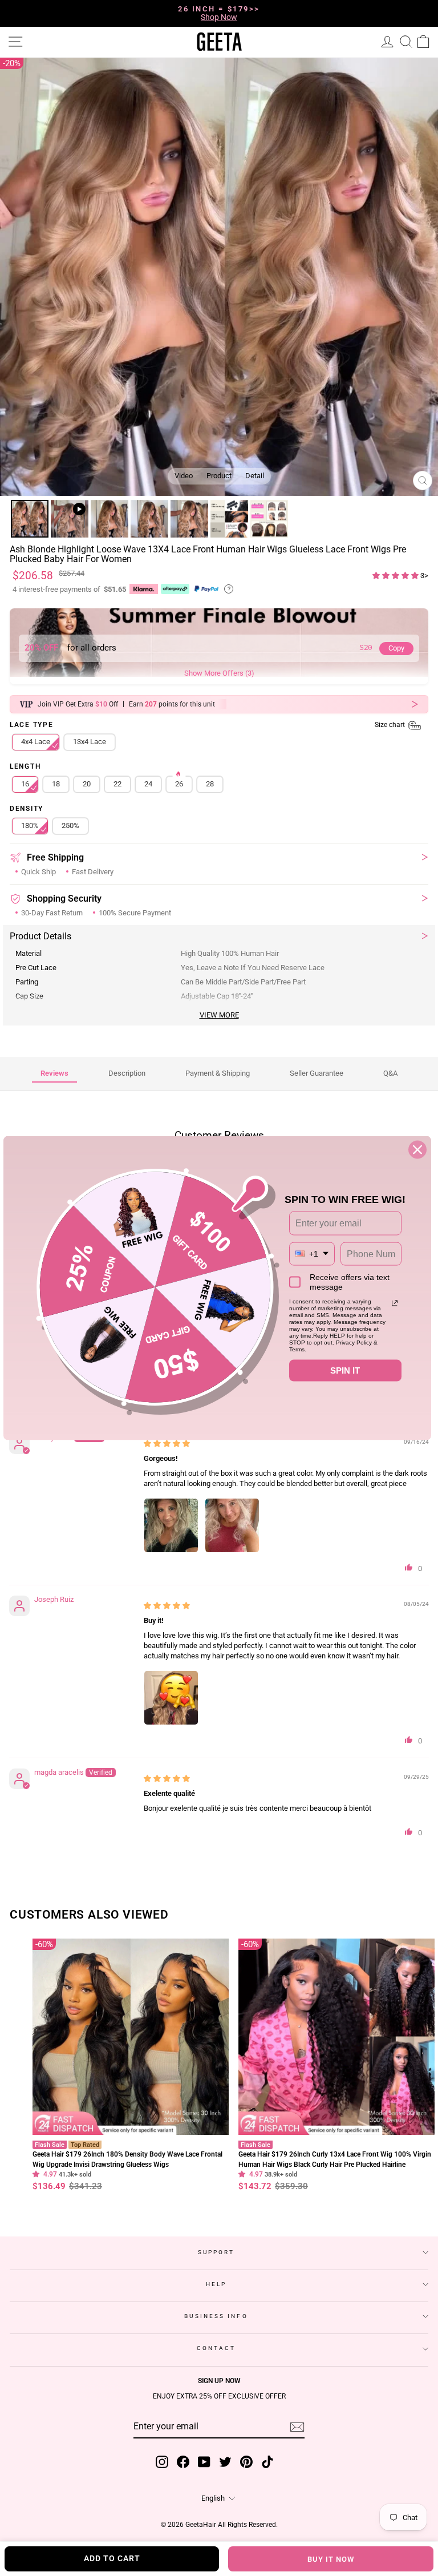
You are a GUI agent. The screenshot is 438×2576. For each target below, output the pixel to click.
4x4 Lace (36, 743)
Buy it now (331, 2559)
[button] (396, 577)
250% (70, 827)
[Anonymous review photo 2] (232, 1527)
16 (25, 785)
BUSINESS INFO (216, 2317)
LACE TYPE (208, 726)
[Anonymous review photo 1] (171, 1527)
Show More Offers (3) (219, 674)
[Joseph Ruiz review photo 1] (171, 1699)
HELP (216, 2285)
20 (87, 785)
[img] (167, 1444)
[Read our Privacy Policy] (395, 1303)
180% (30, 827)
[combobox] (312, 1253)
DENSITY (27, 810)
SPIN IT (345, 1370)
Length (25, 768)
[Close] (417, 1150)
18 (56, 785)
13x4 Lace (90, 743)
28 (210, 785)
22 (117, 785)
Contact (216, 2349)
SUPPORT (216, 2253)
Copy (396, 649)
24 (148, 785)
